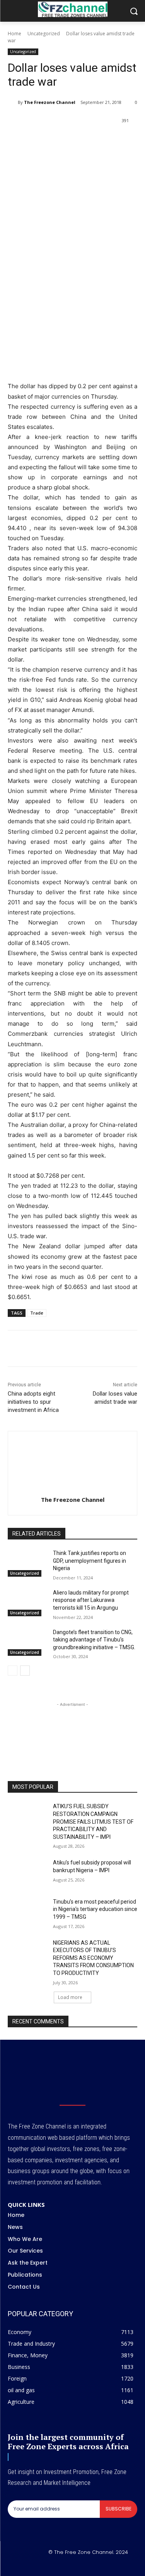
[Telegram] (111, 140)
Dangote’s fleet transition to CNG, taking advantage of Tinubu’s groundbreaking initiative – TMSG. (94, 1640)
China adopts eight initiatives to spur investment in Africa (33, 1402)
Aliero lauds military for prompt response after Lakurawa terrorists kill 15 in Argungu (91, 1600)
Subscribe (119, 2509)
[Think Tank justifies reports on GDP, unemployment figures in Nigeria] (27, 1563)
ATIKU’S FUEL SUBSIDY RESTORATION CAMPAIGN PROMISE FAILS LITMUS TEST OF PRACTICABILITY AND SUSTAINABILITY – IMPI (93, 1821)
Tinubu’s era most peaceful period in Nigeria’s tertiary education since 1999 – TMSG (95, 1909)
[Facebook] (40, 140)
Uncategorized (44, 34)
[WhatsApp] (75, 140)
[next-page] (25, 1671)
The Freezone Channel (50, 102)
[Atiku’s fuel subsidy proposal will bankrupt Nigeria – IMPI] (27, 1873)
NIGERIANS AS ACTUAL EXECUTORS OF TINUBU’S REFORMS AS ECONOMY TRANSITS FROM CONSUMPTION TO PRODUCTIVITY (93, 1958)
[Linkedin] (93, 140)
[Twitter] (58, 140)
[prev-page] (13, 1671)
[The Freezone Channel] (13, 102)
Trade (37, 1313)
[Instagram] (63, 2565)
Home (14, 34)
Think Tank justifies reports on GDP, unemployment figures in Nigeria (90, 1561)
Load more (70, 1997)
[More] (129, 140)
